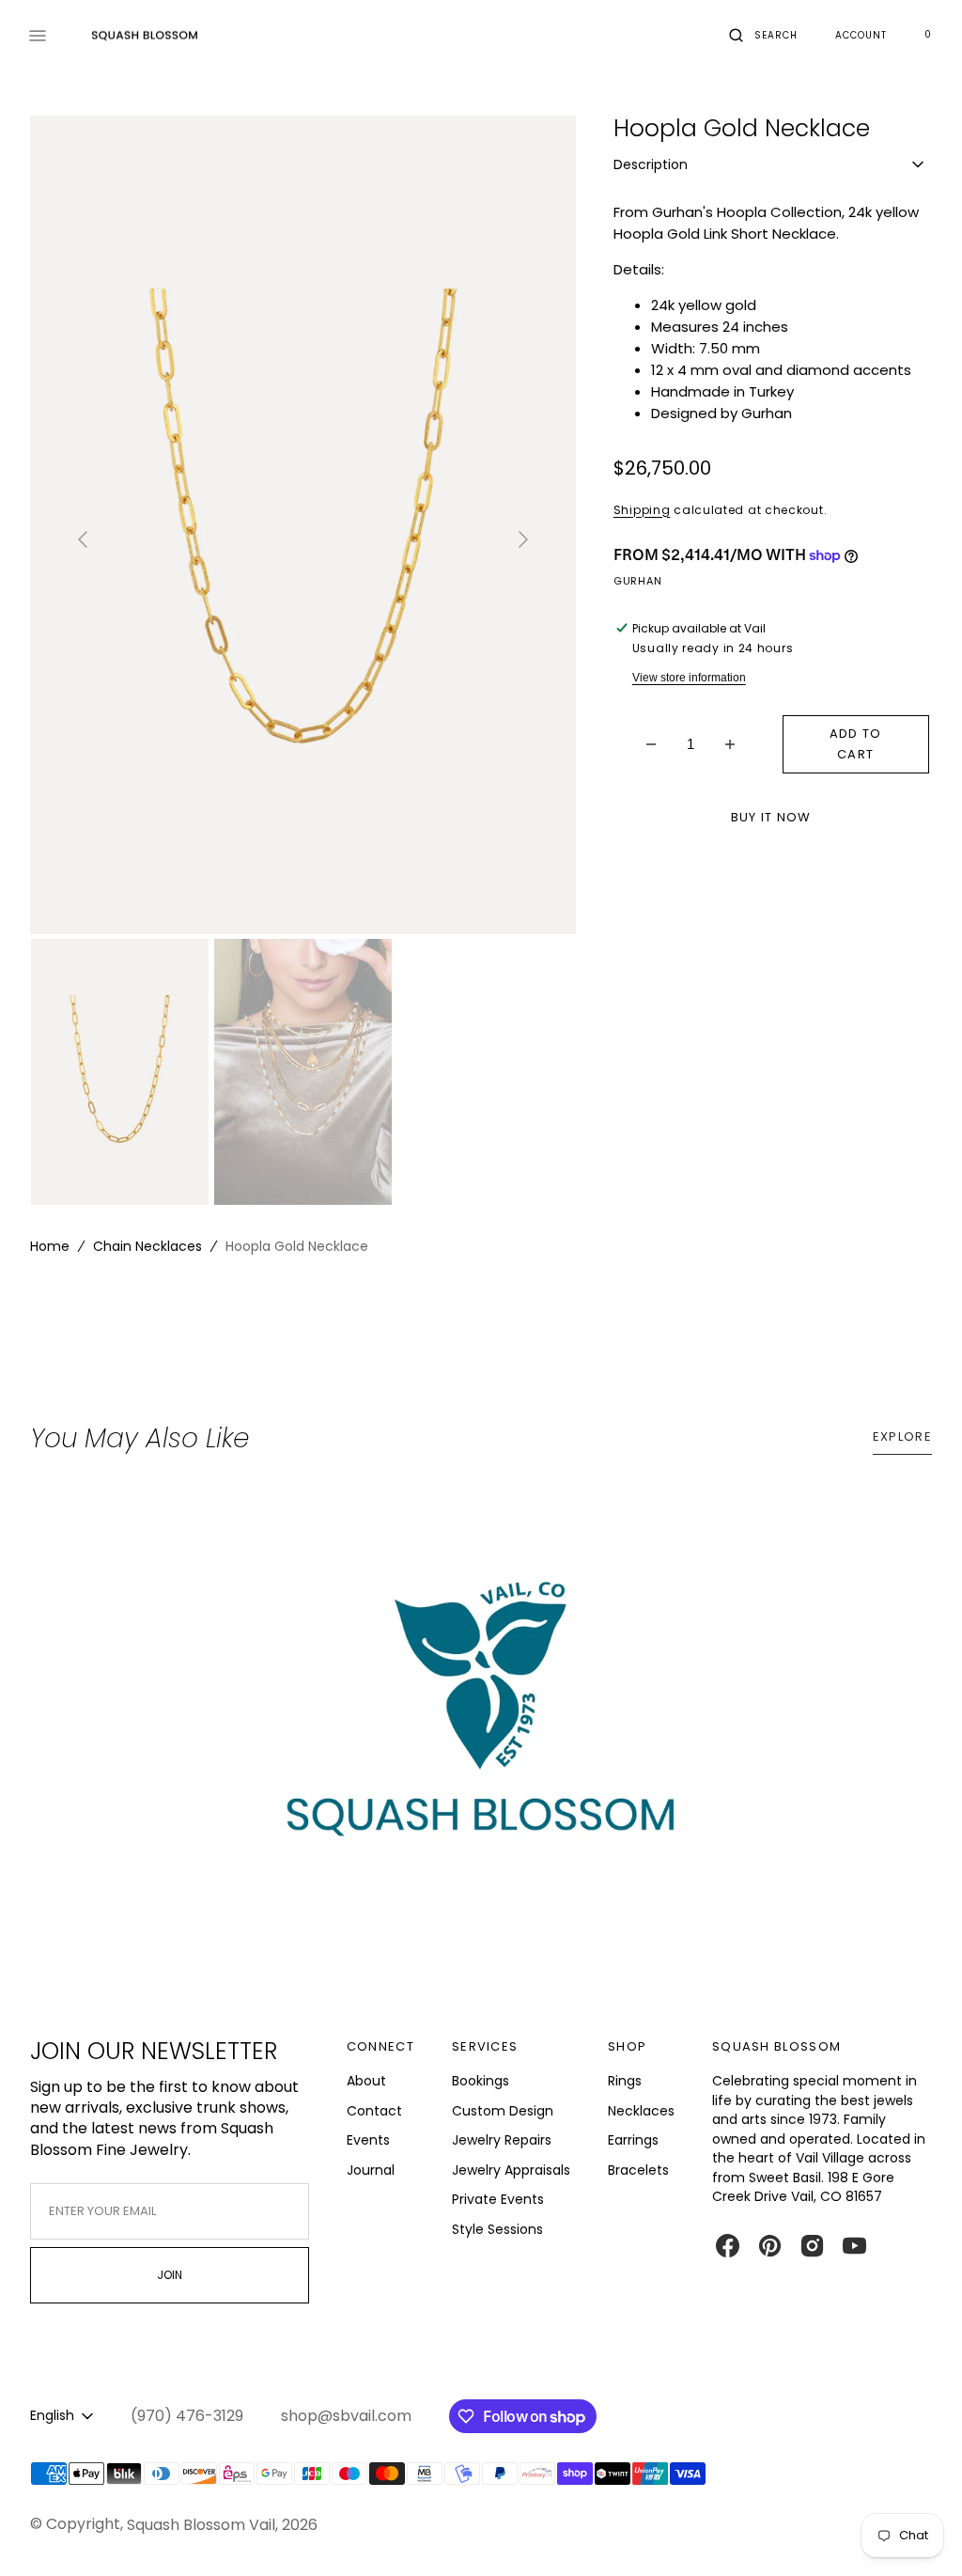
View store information (689, 678)
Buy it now (771, 817)
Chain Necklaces (147, 1246)
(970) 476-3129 (187, 2416)
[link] (481, 1727)
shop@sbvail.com (346, 2416)
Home (50, 1246)
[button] (763, 36)
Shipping (642, 510)
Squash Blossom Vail (201, 2525)
